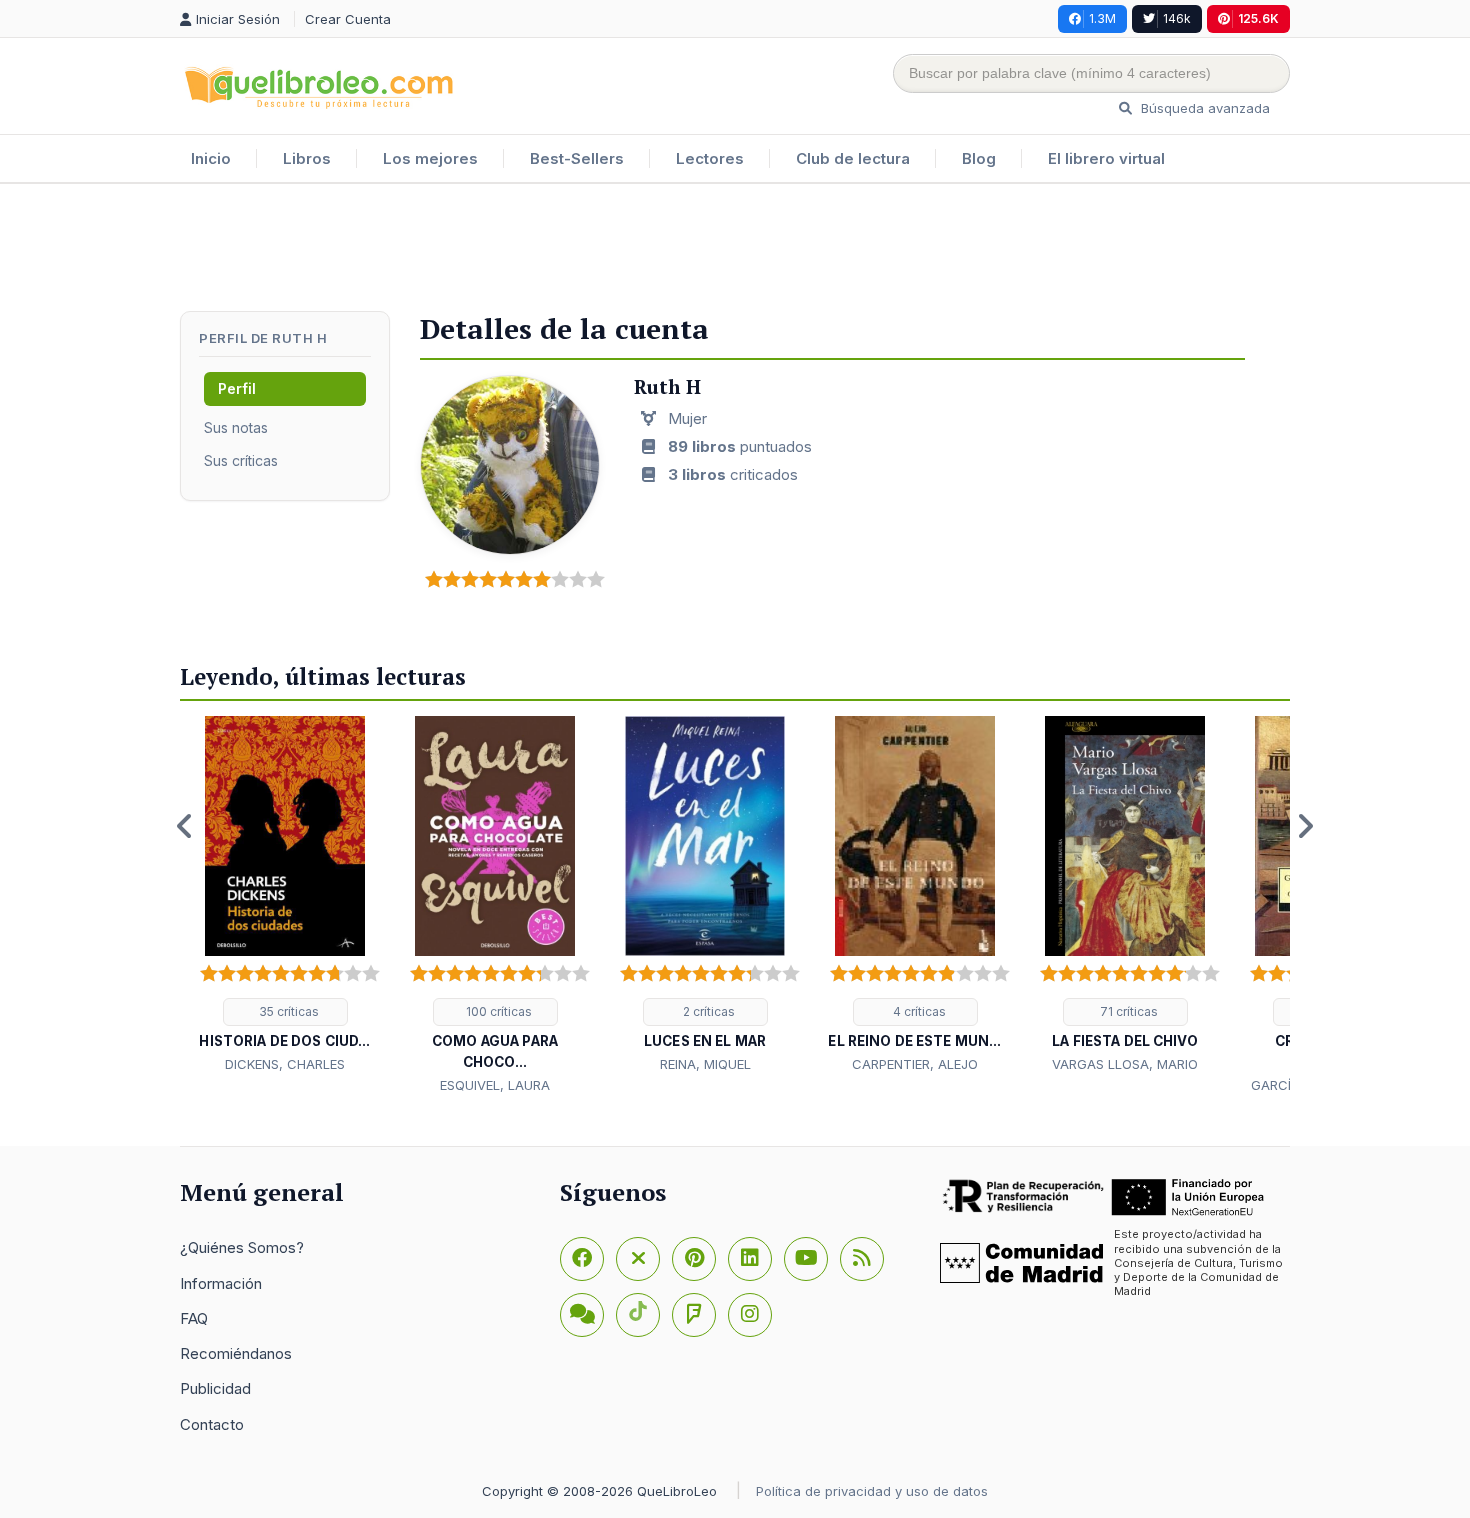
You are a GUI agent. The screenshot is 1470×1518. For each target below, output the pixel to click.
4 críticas (918, 1011)
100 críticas (497, 1011)
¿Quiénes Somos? (242, 1247)
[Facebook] (582, 1259)
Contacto (212, 1424)
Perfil (237, 388)
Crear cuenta (348, 19)
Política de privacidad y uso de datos (872, 1491)
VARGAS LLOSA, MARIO (1125, 1064)
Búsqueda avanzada (1203, 108)
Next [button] (1305, 826)
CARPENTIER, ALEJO (915, 1064)
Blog (979, 158)
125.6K (1258, 18)
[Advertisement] (735, 249)
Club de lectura (853, 158)
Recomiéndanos (236, 1353)
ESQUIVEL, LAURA (495, 1085)
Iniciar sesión (240, 19)
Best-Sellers (577, 158)
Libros (307, 158)
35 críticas (287, 1011)
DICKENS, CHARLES (285, 1064)
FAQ (194, 1318)
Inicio (211, 158)
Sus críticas (241, 460)
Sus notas (236, 427)
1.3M (1102, 18)
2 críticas (707, 1011)
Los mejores (430, 158)
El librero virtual (1106, 158)
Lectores (710, 158)
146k (1177, 18)
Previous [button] (185, 826)
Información (221, 1283)
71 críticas (1127, 1011)
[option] (285, 896)
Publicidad (215, 1388)
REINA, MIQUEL (705, 1064)
